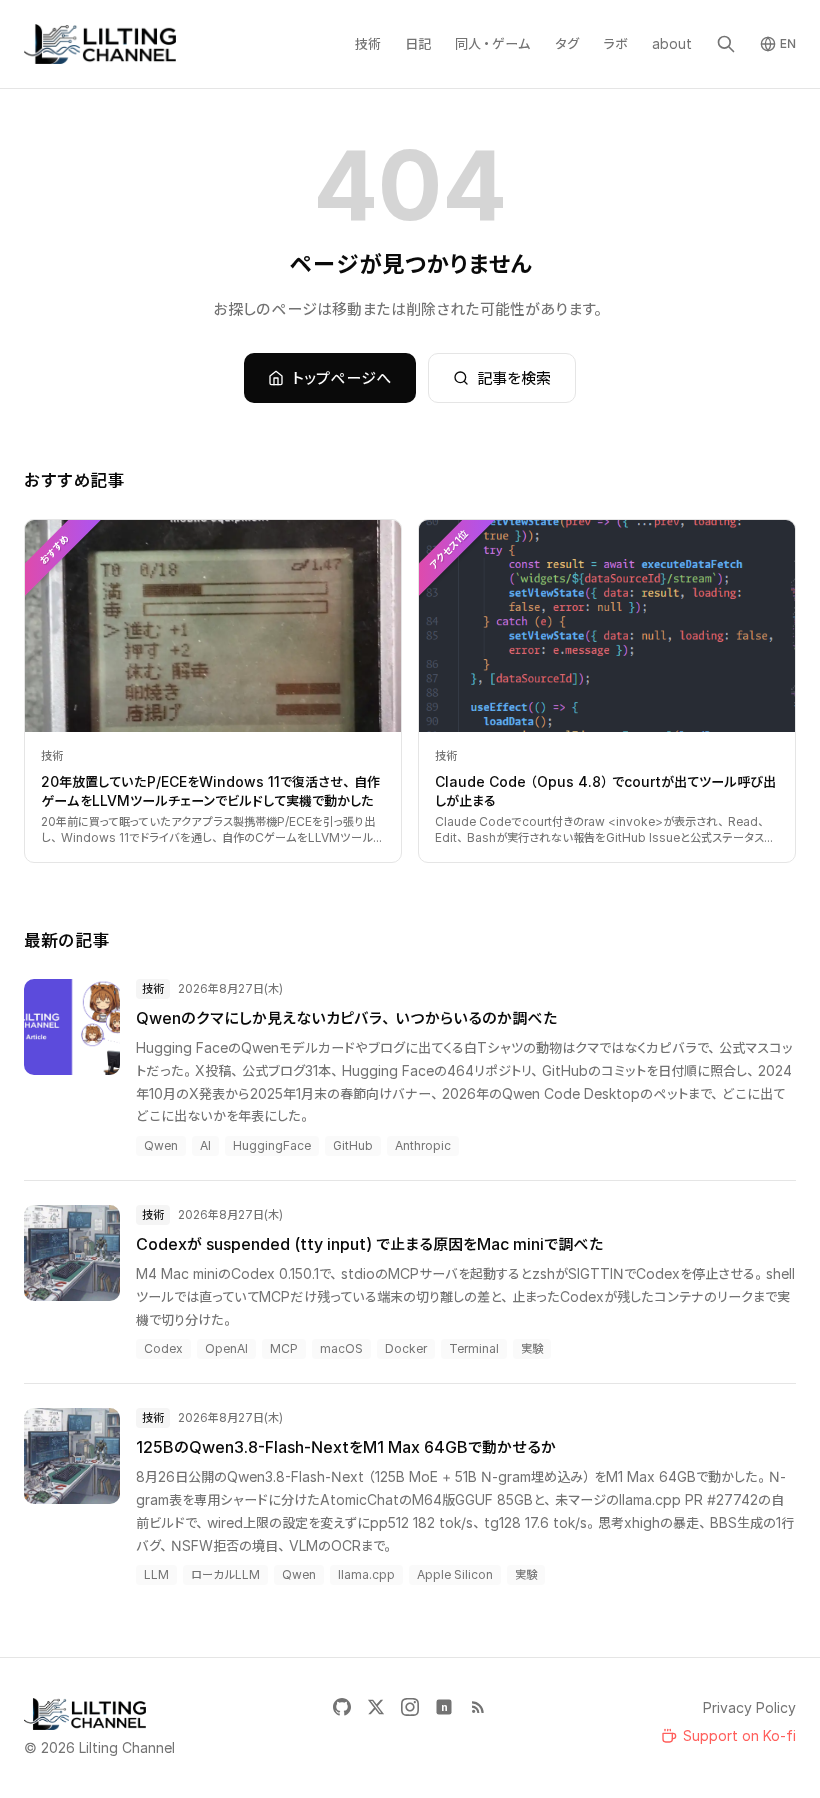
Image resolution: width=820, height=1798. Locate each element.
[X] (376, 1707)
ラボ (615, 43)
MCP (284, 1348)
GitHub (353, 1145)
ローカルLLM (225, 1574)
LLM (156, 1574)
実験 (532, 1348)
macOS (341, 1348)
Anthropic (423, 1145)
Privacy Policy (749, 1707)
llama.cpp (366, 1574)
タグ (567, 43)
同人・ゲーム (493, 43)
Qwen (161, 1145)
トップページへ (342, 378)
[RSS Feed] (478, 1707)
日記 (418, 43)
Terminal (474, 1348)
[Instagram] (410, 1707)
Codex (163, 1348)
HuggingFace (272, 1145)
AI (205, 1145)
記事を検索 (514, 378)
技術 (368, 43)
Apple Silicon (455, 1574)
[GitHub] (342, 1707)
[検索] (726, 44)
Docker (406, 1348)
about (672, 43)
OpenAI (226, 1348)
